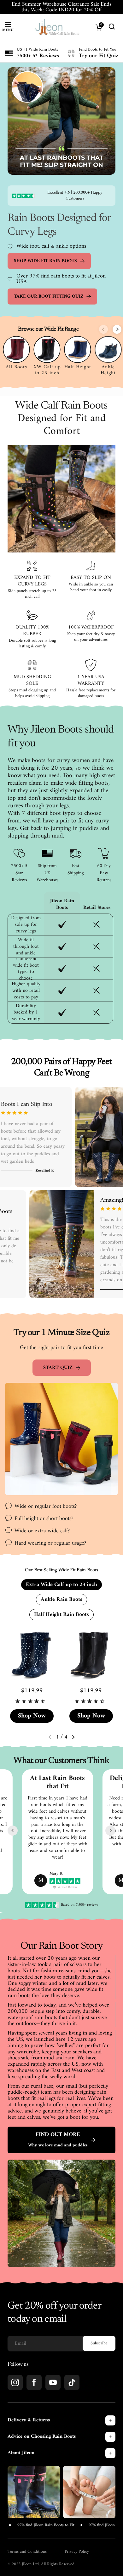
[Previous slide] (103, 329)
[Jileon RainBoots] (57, 27)
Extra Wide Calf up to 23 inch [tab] (61, 1585)
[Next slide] (117, 329)
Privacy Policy (77, 2552)
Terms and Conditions (27, 2552)
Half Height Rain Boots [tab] (61, 1615)
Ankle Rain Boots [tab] (61, 1599)
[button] (73, 1737)
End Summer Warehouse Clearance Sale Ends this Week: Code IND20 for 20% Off (61, 7)
